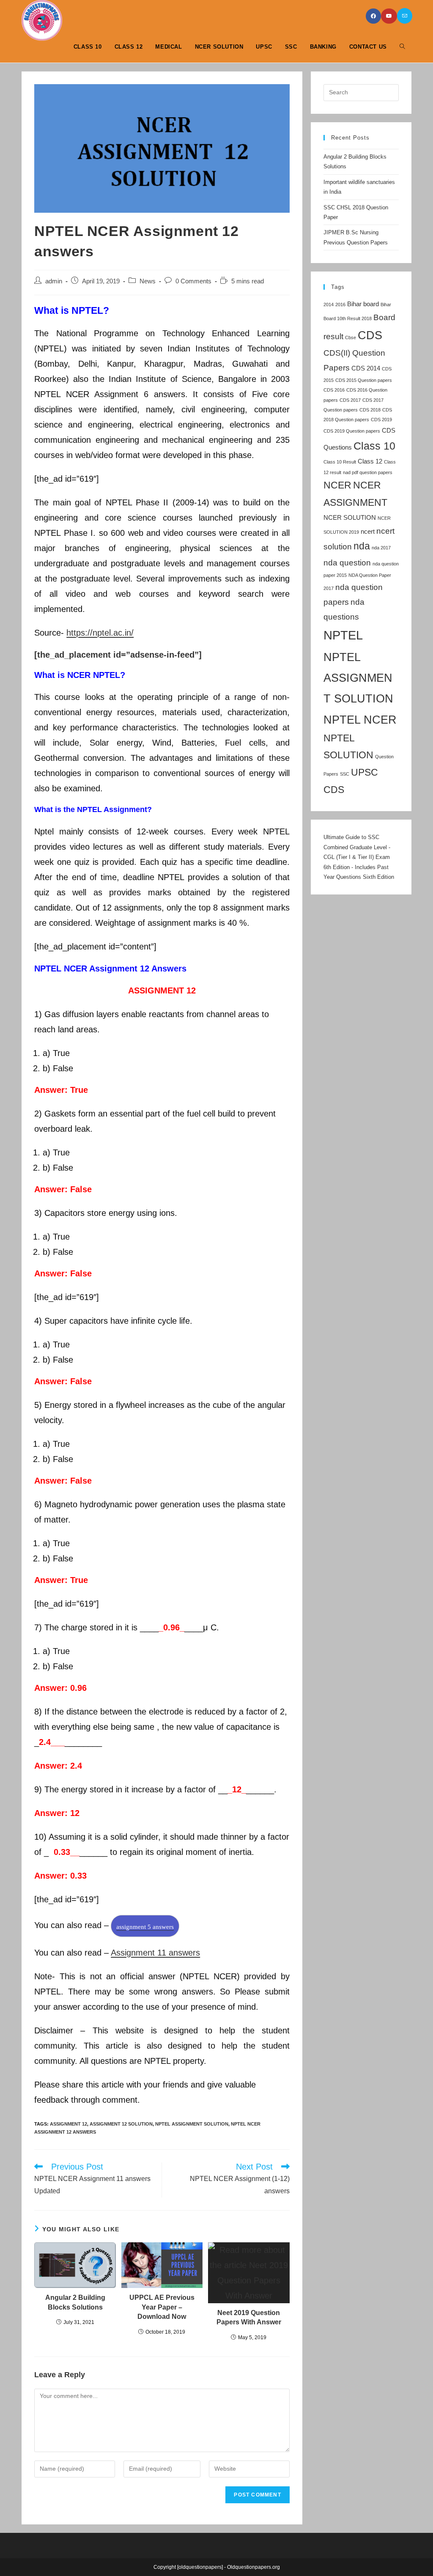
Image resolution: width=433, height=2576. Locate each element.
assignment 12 (69, 2124)
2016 (340, 305)
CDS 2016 (334, 390)
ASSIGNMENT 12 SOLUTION (121, 2124)
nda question (347, 562)
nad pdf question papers (368, 472)
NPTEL (343, 635)
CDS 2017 (350, 400)
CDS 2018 (370, 410)
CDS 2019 (381, 420)
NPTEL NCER (360, 720)
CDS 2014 (366, 368)
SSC (345, 774)
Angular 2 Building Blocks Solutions (75, 2302)
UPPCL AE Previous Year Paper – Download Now (162, 2307)
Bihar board (363, 304)
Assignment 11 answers (155, 1953)
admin (54, 281)
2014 (329, 305)
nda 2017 (381, 548)
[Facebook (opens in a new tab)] (373, 16)
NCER (337, 485)
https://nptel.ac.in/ (100, 633)
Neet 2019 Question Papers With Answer (249, 2317)
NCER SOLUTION (350, 517)
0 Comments (193, 281)
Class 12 (370, 461)
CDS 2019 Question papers (352, 431)
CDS (370, 335)
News (148, 281)
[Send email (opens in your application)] (405, 16)
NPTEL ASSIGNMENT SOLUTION (192, 2124)
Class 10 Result (340, 462)
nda (362, 546)
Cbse (351, 337)
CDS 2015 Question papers (364, 380)
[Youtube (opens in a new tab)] (389, 16)
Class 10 (374, 446)
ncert (368, 531)
